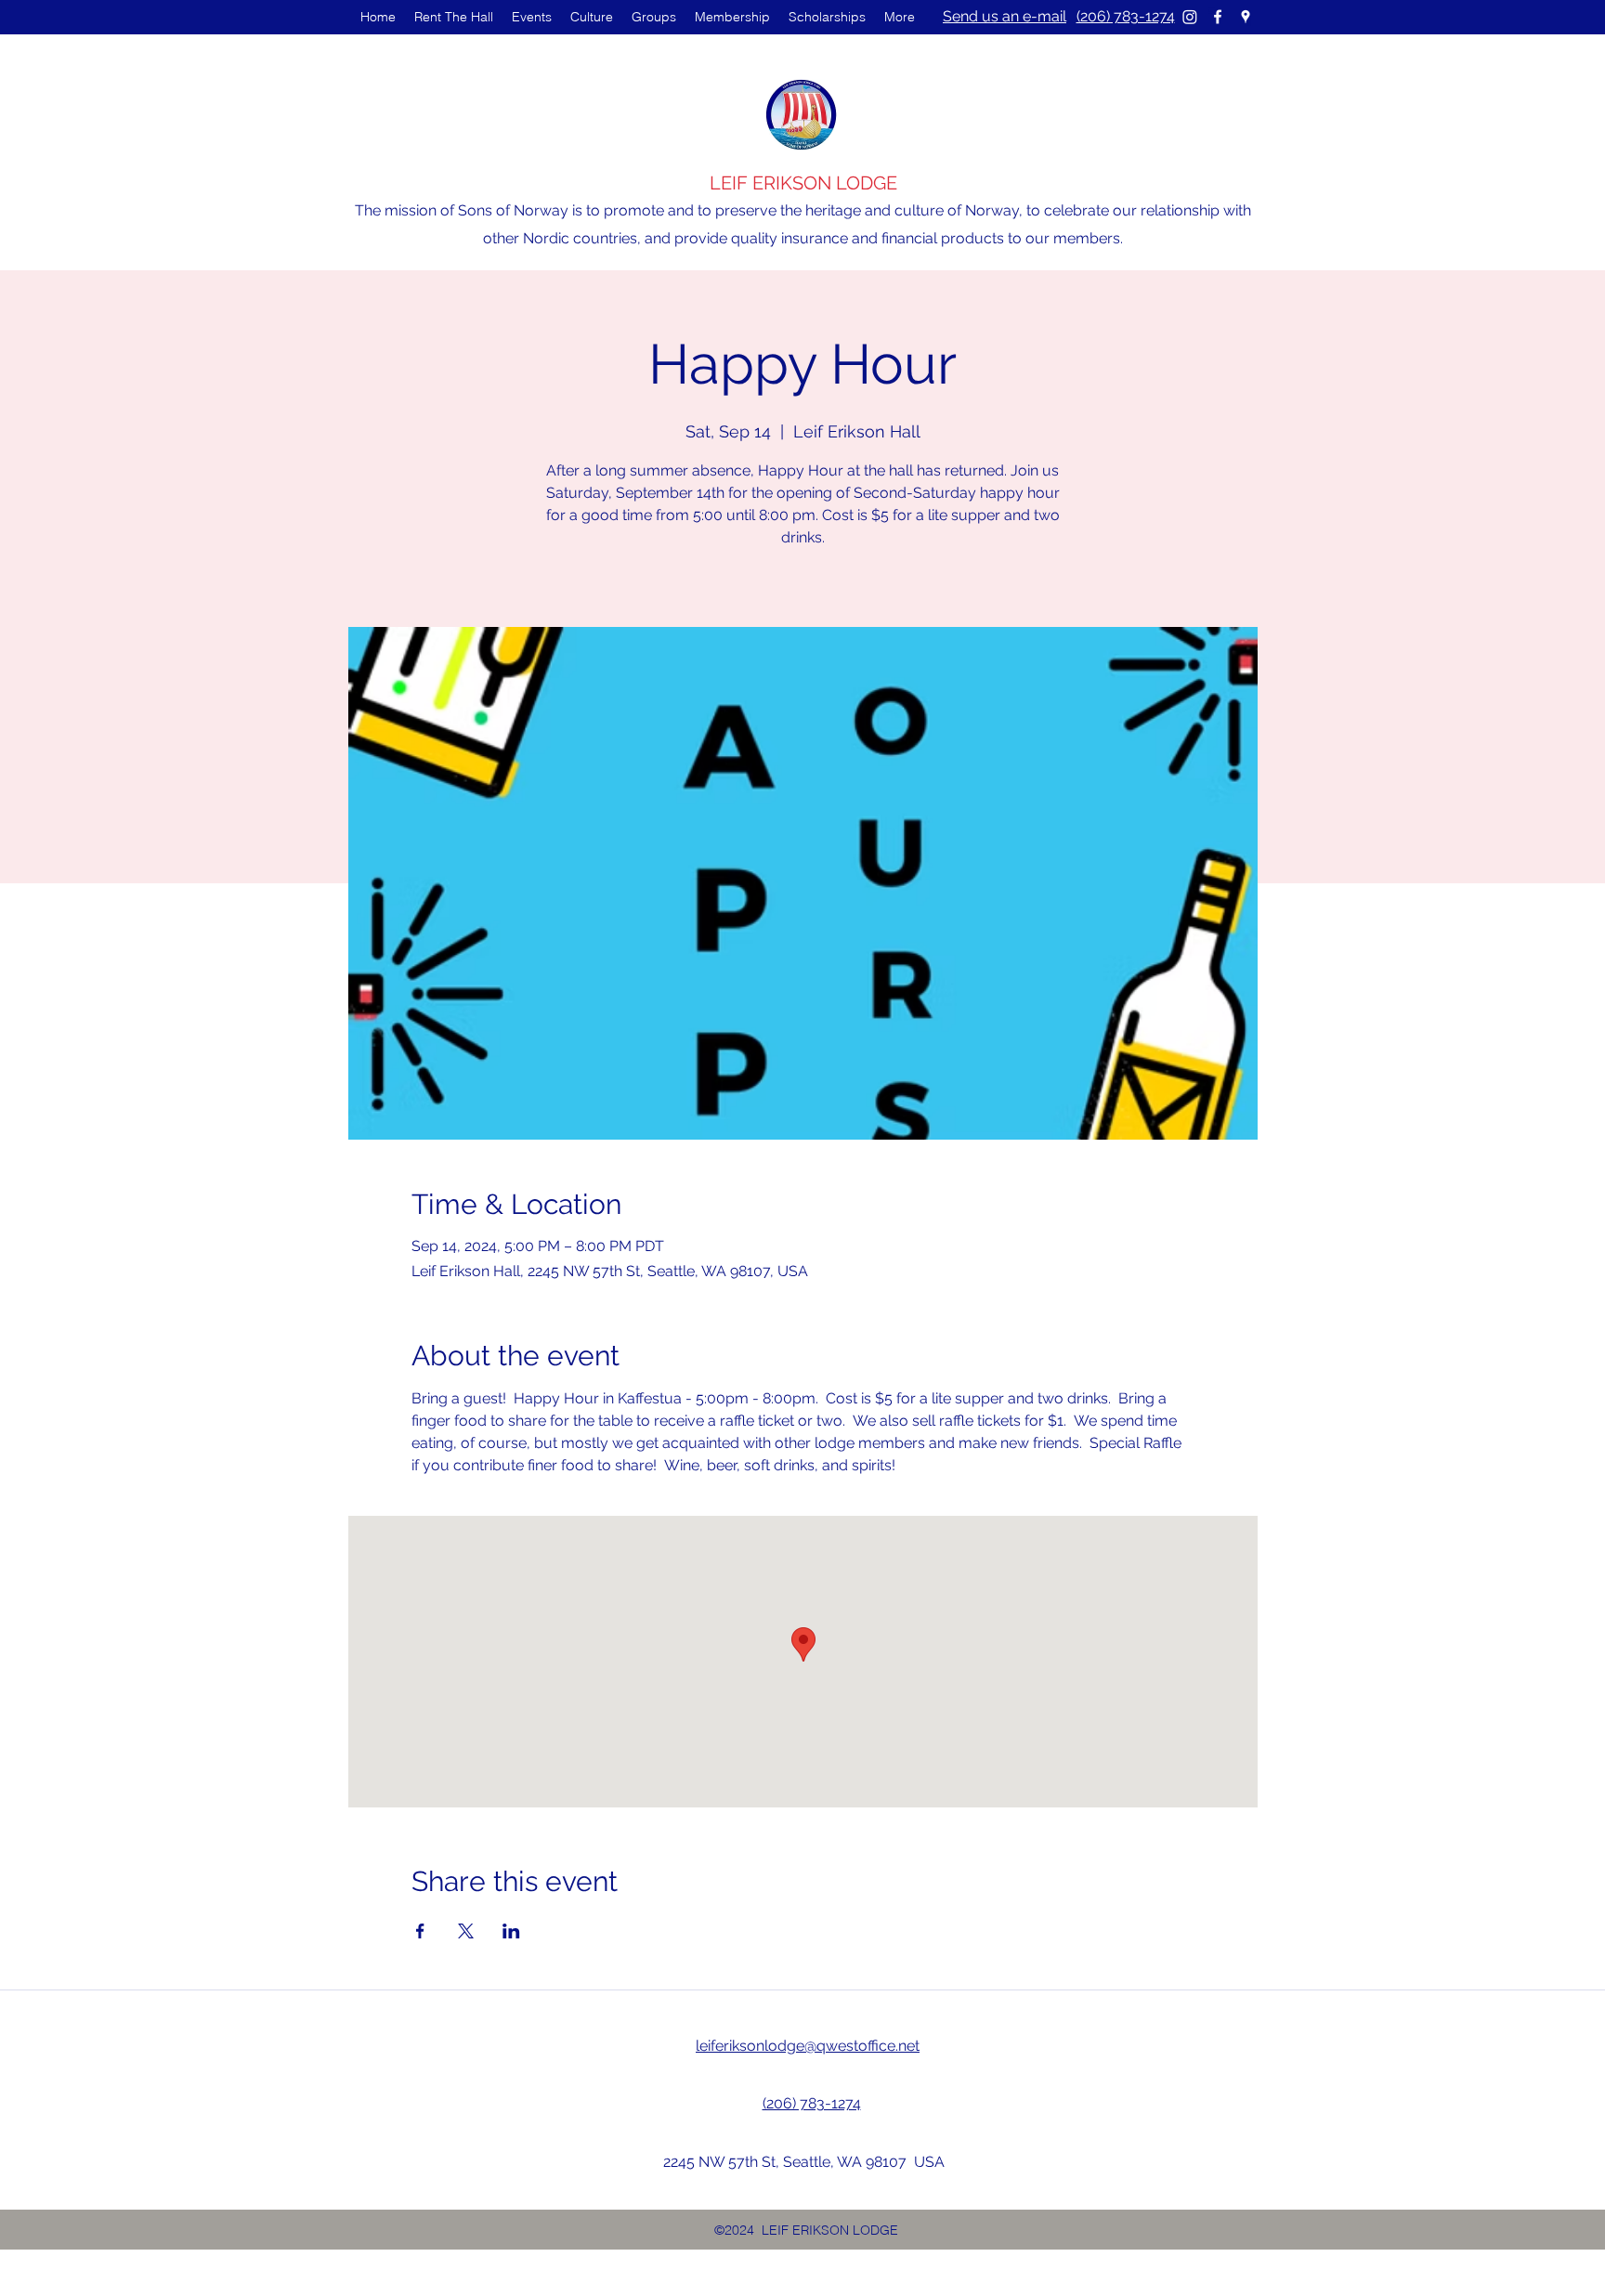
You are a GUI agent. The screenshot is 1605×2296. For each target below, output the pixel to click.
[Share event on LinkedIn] (511, 1931)
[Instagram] (1190, 17)
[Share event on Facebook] (420, 1931)
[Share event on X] (466, 1931)
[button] (532, 17)
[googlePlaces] (1246, 17)
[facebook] (1218, 17)
